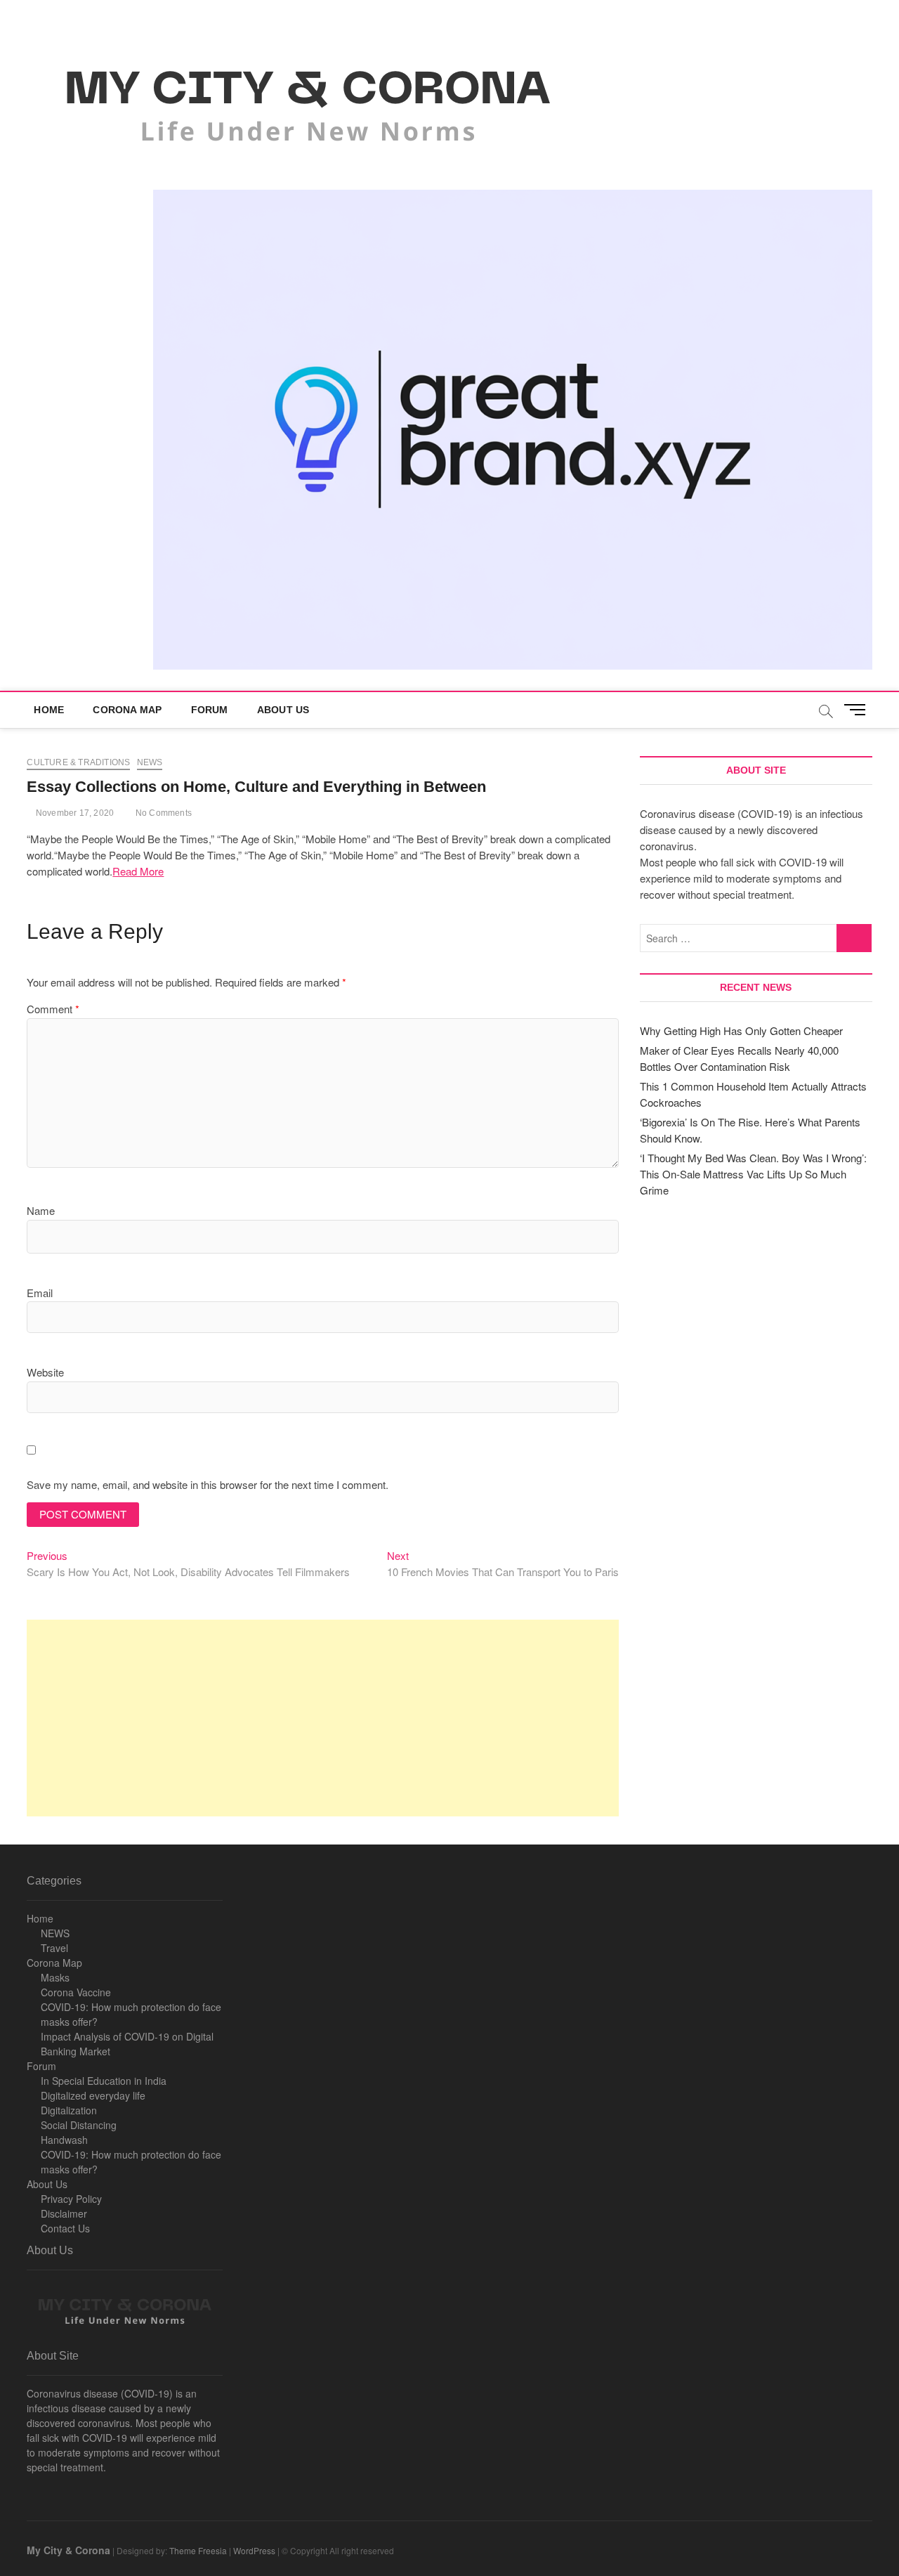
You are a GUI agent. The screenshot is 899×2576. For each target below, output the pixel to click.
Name (41, 1210)
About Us (283, 710)
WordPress (254, 2550)
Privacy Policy (71, 2199)
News (150, 762)
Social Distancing (79, 2125)
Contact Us (65, 2228)
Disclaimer (64, 2213)
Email (40, 1293)
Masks (55, 1977)
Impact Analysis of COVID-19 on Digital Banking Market (127, 2044)
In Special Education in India (104, 2081)
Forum (210, 710)
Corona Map (127, 710)
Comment (53, 1009)
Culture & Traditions (78, 762)
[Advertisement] (323, 1718)
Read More (138, 871)
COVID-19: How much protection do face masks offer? (131, 2014)
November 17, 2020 (74, 813)
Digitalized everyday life (93, 2095)
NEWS (55, 1933)
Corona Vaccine (76, 1992)
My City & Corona (68, 2550)
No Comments (163, 813)
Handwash (64, 2140)
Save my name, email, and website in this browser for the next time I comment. (208, 1484)
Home (49, 710)
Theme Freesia (198, 2550)
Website (45, 1372)
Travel (54, 1948)
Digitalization (69, 2110)
